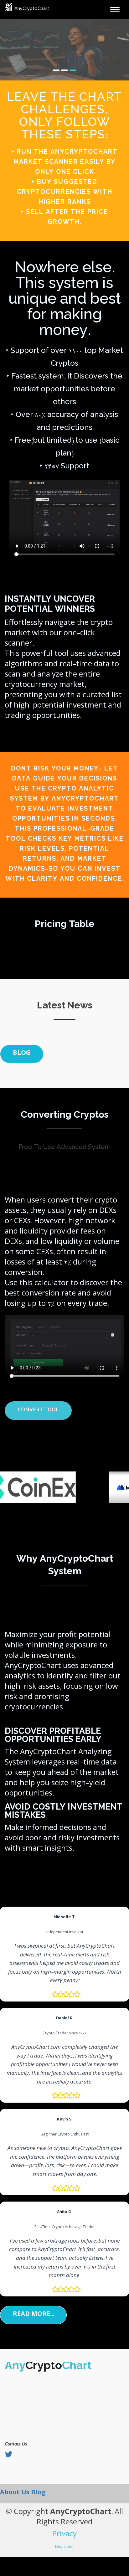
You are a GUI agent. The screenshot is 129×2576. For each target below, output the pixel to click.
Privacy (64, 2535)
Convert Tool (38, 1411)
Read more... (33, 2315)
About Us (15, 2493)
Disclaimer (64, 2547)
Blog (22, 1054)
